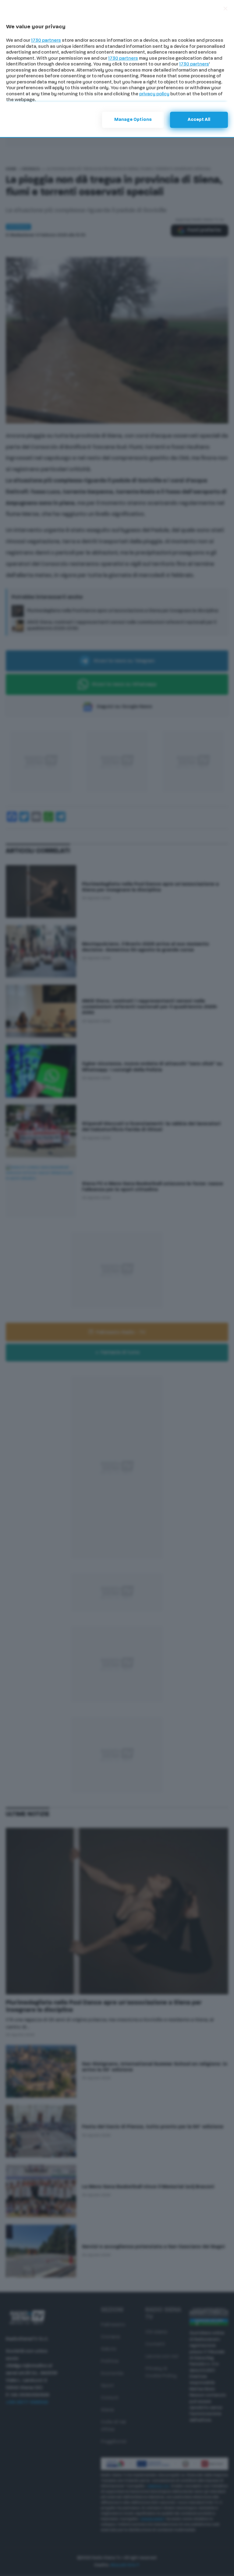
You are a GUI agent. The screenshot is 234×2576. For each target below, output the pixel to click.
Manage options (133, 120)
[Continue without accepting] (225, 9)
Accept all (199, 120)
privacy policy (154, 94)
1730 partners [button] (46, 41)
